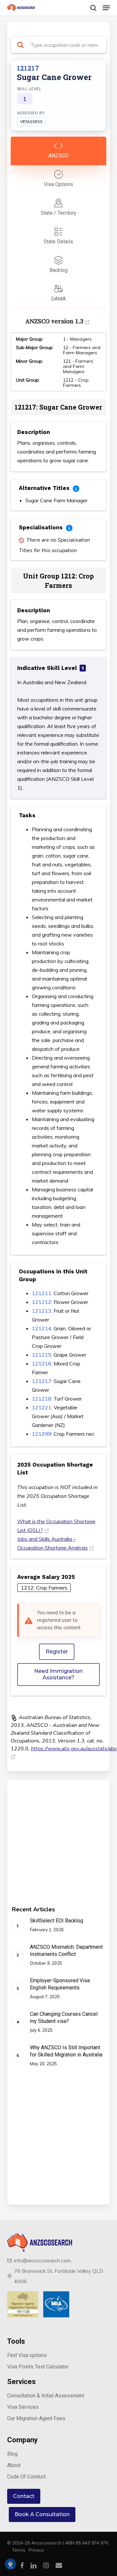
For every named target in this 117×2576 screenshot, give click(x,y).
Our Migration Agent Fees (36, 2418)
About (14, 2465)
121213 (42, 1311)
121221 (42, 1407)
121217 (42, 1381)
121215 (42, 1355)
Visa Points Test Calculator (38, 2367)
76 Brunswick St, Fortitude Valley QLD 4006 (58, 2276)
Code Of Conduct (26, 2477)
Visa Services (23, 2407)
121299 (42, 1434)
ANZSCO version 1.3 (54, 321)
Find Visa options (27, 2355)
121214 (42, 1328)
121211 (42, 1293)
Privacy (36, 2550)
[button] (106, 8)
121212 (42, 1302)
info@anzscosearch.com (42, 2260)
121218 (42, 1399)
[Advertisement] (58, 1848)
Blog (12, 2454)
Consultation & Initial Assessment (46, 2396)
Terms (19, 2550)
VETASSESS (31, 122)
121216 (42, 1363)
